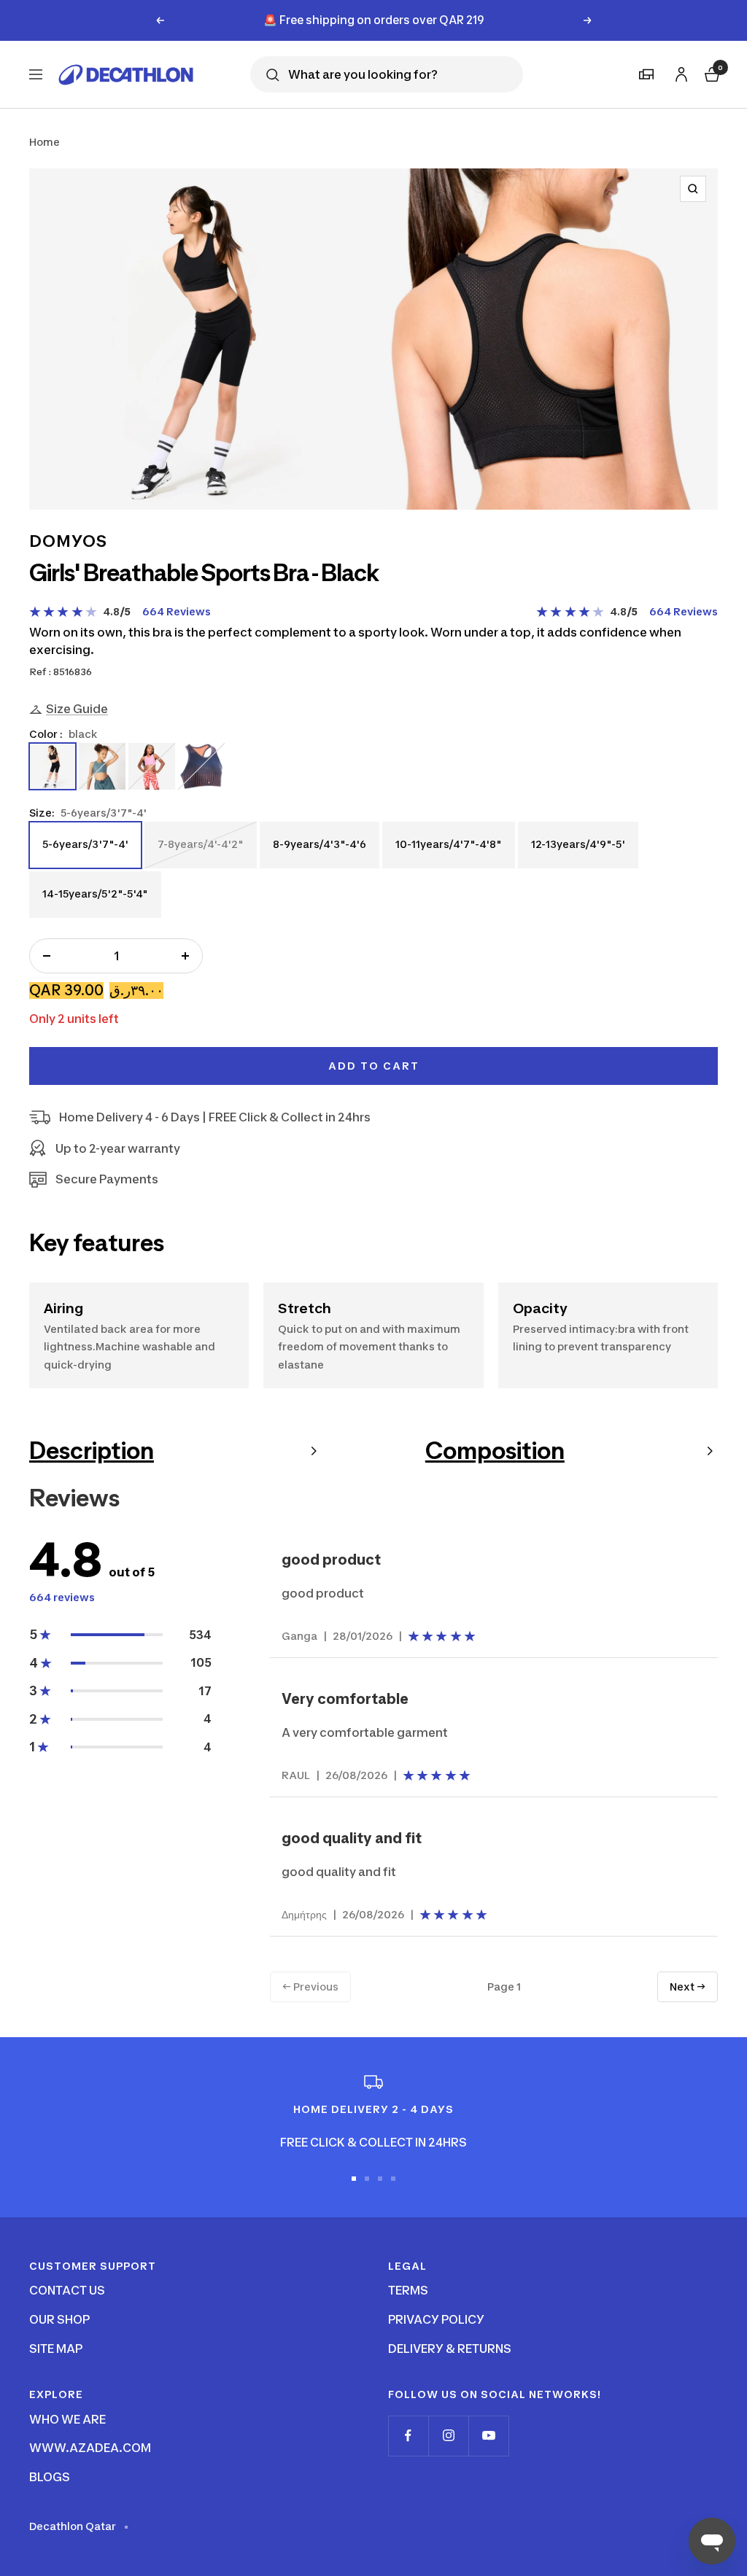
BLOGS (50, 2477)
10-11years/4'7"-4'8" (448, 852)
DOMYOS (68, 541)
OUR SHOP (59, 2319)
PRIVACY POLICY (436, 2319)
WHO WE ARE (67, 2419)
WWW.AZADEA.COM (90, 2448)
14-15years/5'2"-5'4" (95, 902)
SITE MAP (56, 2349)
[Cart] (711, 73)
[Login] (679, 72)
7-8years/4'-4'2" (200, 852)
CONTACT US (67, 2290)
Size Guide (77, 709)
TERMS (408, 2290)
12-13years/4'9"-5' (578, 852)
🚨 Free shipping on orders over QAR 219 (374, 20)
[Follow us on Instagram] (448, 2436)
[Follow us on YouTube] (488, 2436)
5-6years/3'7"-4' (85, 852)
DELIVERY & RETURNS (450, 2349)
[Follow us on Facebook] (408, 2436)
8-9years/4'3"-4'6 (319, 852)
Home (44, 142)
